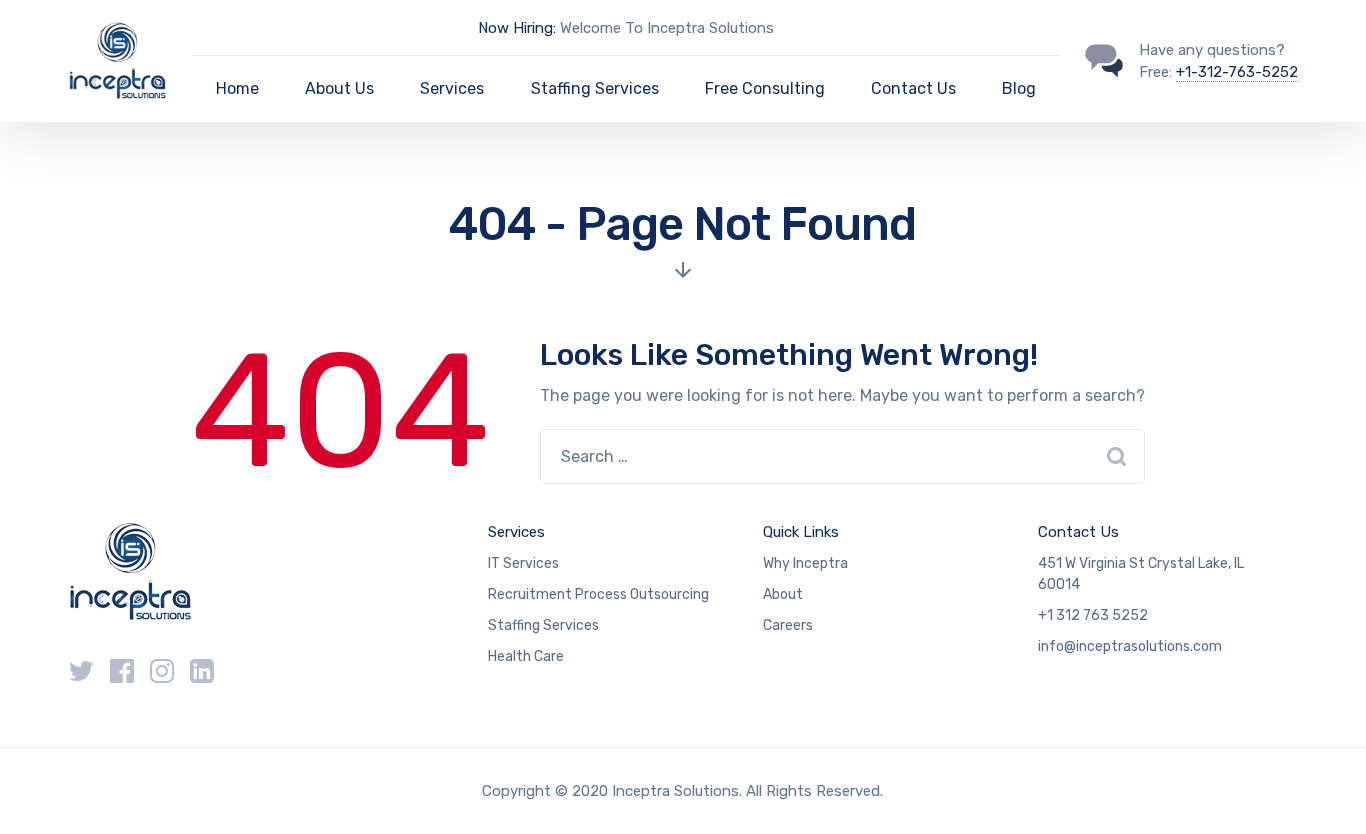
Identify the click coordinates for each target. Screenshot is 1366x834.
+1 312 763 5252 (1093, 615)
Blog (1019, 88)
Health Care (526, 656)
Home (237, 88)
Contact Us (913, 88)
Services (452, 88)
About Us (339, 88)
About (783, 594)
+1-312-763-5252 (1237, 72)
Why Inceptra (805, 563)
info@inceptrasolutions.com (1130, 646)
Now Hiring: (517, 28)
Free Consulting (765, 88)
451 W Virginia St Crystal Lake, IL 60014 (1141, 574)
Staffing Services (595, 88)
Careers (788, 625)
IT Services (523, 563)
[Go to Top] (1326, 789)
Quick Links (801, 532)
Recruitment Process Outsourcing (598, 594)
